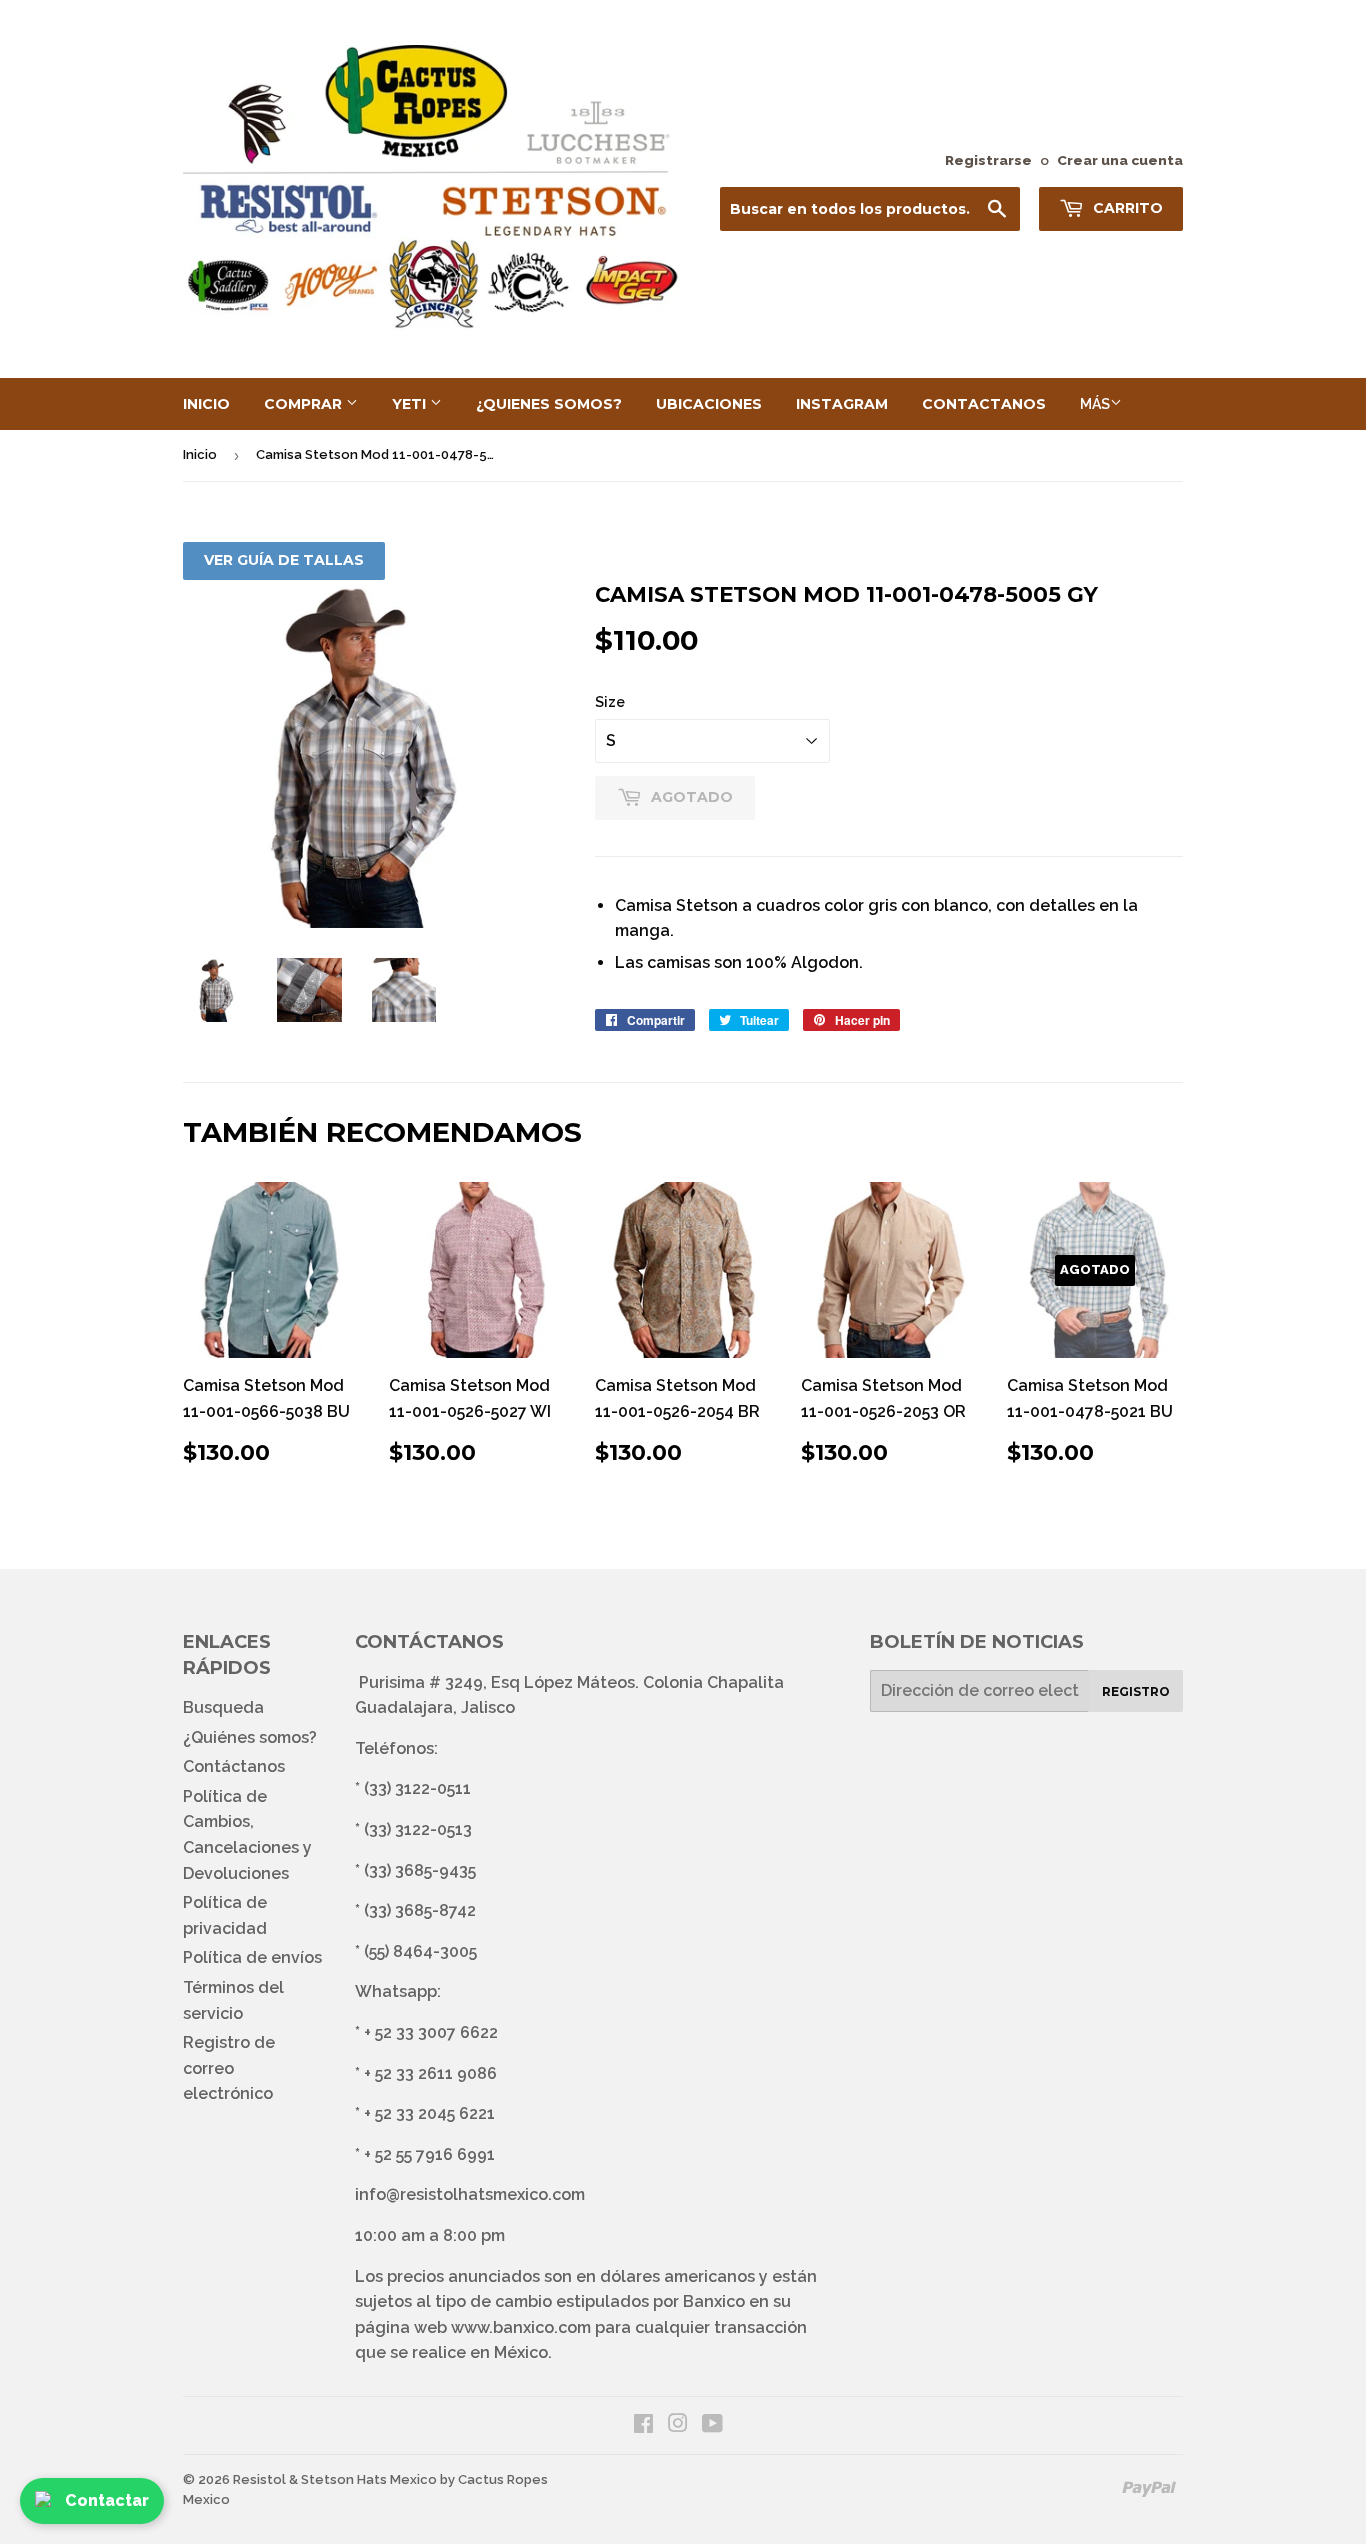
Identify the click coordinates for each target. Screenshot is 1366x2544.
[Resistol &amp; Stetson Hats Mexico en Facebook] (643, 2425)
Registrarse (988, 160)
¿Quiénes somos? (250, 1737)
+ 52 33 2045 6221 (429, 2113)
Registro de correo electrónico (229, 2068)
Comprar (305, 404)
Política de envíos (252, 1957)
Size (610, 702)
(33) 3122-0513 (418, 1829)
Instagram (842, 404)
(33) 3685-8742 (420, 1910)
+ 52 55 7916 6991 (429, 2154)
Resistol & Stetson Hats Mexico (335, 2479)
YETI (411, 404)
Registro (1136, 1691)
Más (1095, 404)
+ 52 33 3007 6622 (431, 2032)
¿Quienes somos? (549, 404)
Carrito (1126, 208)
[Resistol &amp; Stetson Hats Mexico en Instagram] (678, 2425)
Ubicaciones (709, 404)
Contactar (107, 2500)
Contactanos (984, 404)
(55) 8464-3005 (420, 1951)
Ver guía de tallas (284, 560)
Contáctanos (234, 1766)
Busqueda (223, 1707)
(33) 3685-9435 (420, 1870)
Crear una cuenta (1120, 160)
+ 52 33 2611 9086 (430, 2073)
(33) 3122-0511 (417, 1788)
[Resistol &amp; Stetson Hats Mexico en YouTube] (712, 2425)
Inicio (206, 404)
